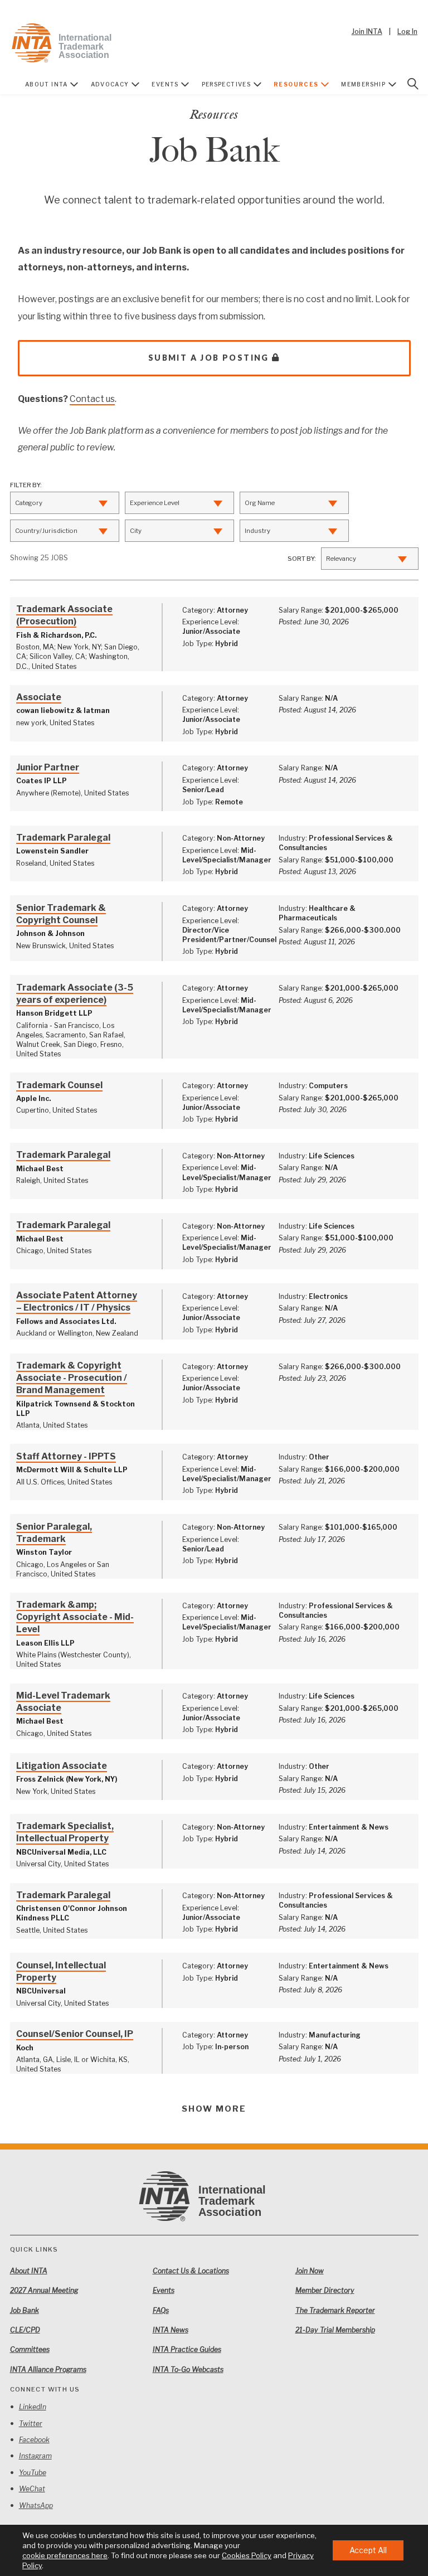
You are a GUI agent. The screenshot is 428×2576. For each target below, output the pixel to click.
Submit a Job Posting (209, 358)
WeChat (32, 2489)
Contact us (92, 399)
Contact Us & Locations (191, 2271)
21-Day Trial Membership (335, 2330)
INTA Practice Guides (187, 2349)
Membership (363, 84)
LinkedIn (33, 2407)
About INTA (47, 84)
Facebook (34, 2440)
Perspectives (227, 84)
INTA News (171, 2330)
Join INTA (367, 31)
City (136, 531)
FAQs (161, 2310)
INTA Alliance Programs (48, 2369)
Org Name (260, 503)
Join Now (310, 2271)
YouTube (33, 2473)
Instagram (35, 2456)
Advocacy (110, 84)
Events (165, 84)
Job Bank (25, 2310)
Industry (257, 531)
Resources (296, 84)
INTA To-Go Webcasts (188, 2369)
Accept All (368, 2550)
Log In (407, 31)
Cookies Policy (247, 2555)
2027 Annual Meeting (44, 2290)
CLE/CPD (25, 2330)
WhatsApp (36, 2505)
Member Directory (325, 2290)
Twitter (31, 2424)
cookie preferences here (65, 2555)
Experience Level (155, 503)
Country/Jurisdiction (46, 531)
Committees (30, 2349)
